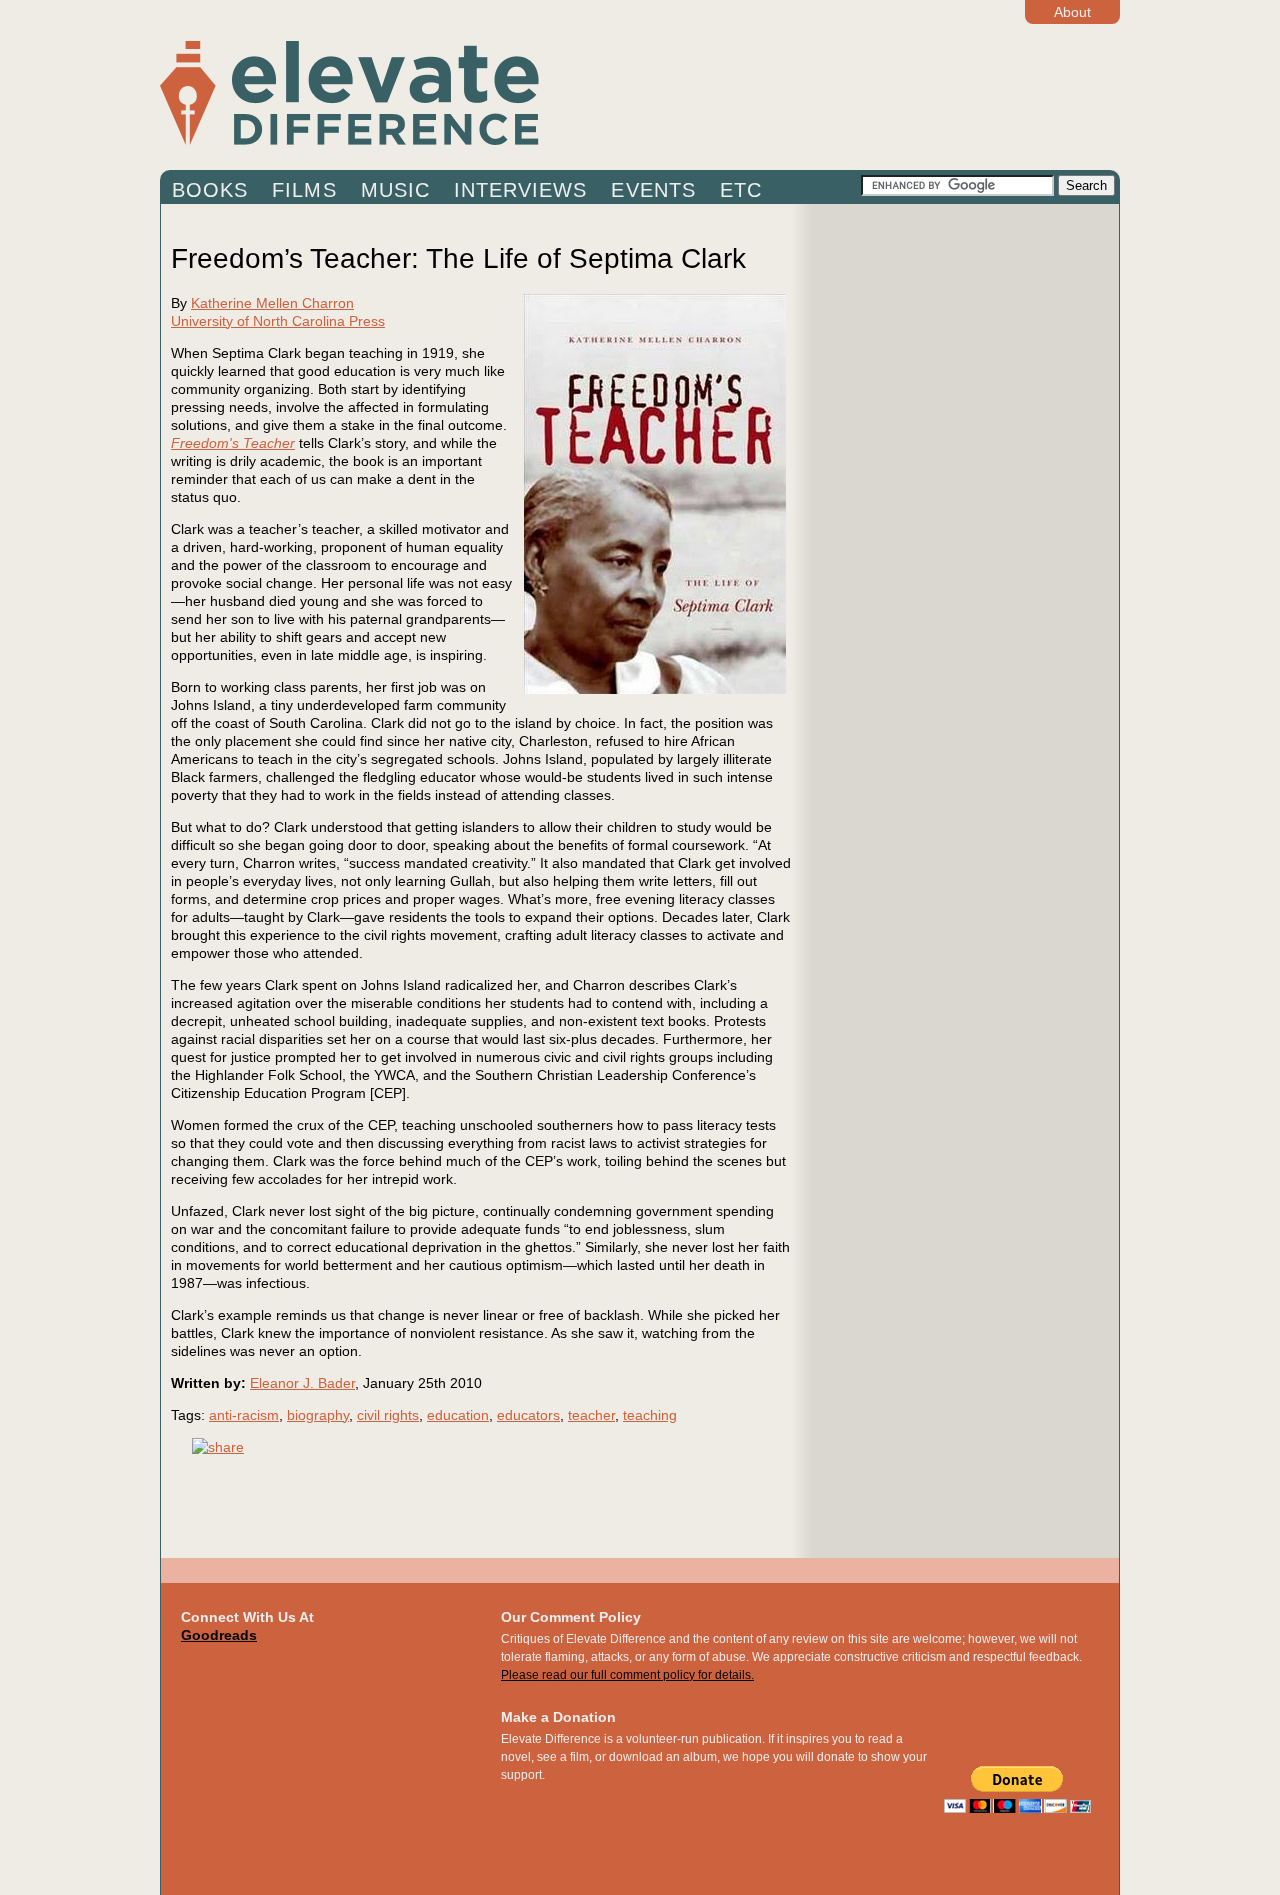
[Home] (510, 92)
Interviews (521, 190)
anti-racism (244, 1415)
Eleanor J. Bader (302, 1383)
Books (210, 190)
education (458, 1415)
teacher (591, 1415)
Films (304, 190)
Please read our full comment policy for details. (627, 1675)
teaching (650, 1415)
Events (653, 190)
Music (395, 190)
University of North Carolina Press (278, 321)
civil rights (388, 1415)
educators (528, 1415)
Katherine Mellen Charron (272, 303)
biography (318, 1415)
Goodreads (219, 1635)
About (1072, 12)
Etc (741, 190)
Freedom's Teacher (233, 443)
